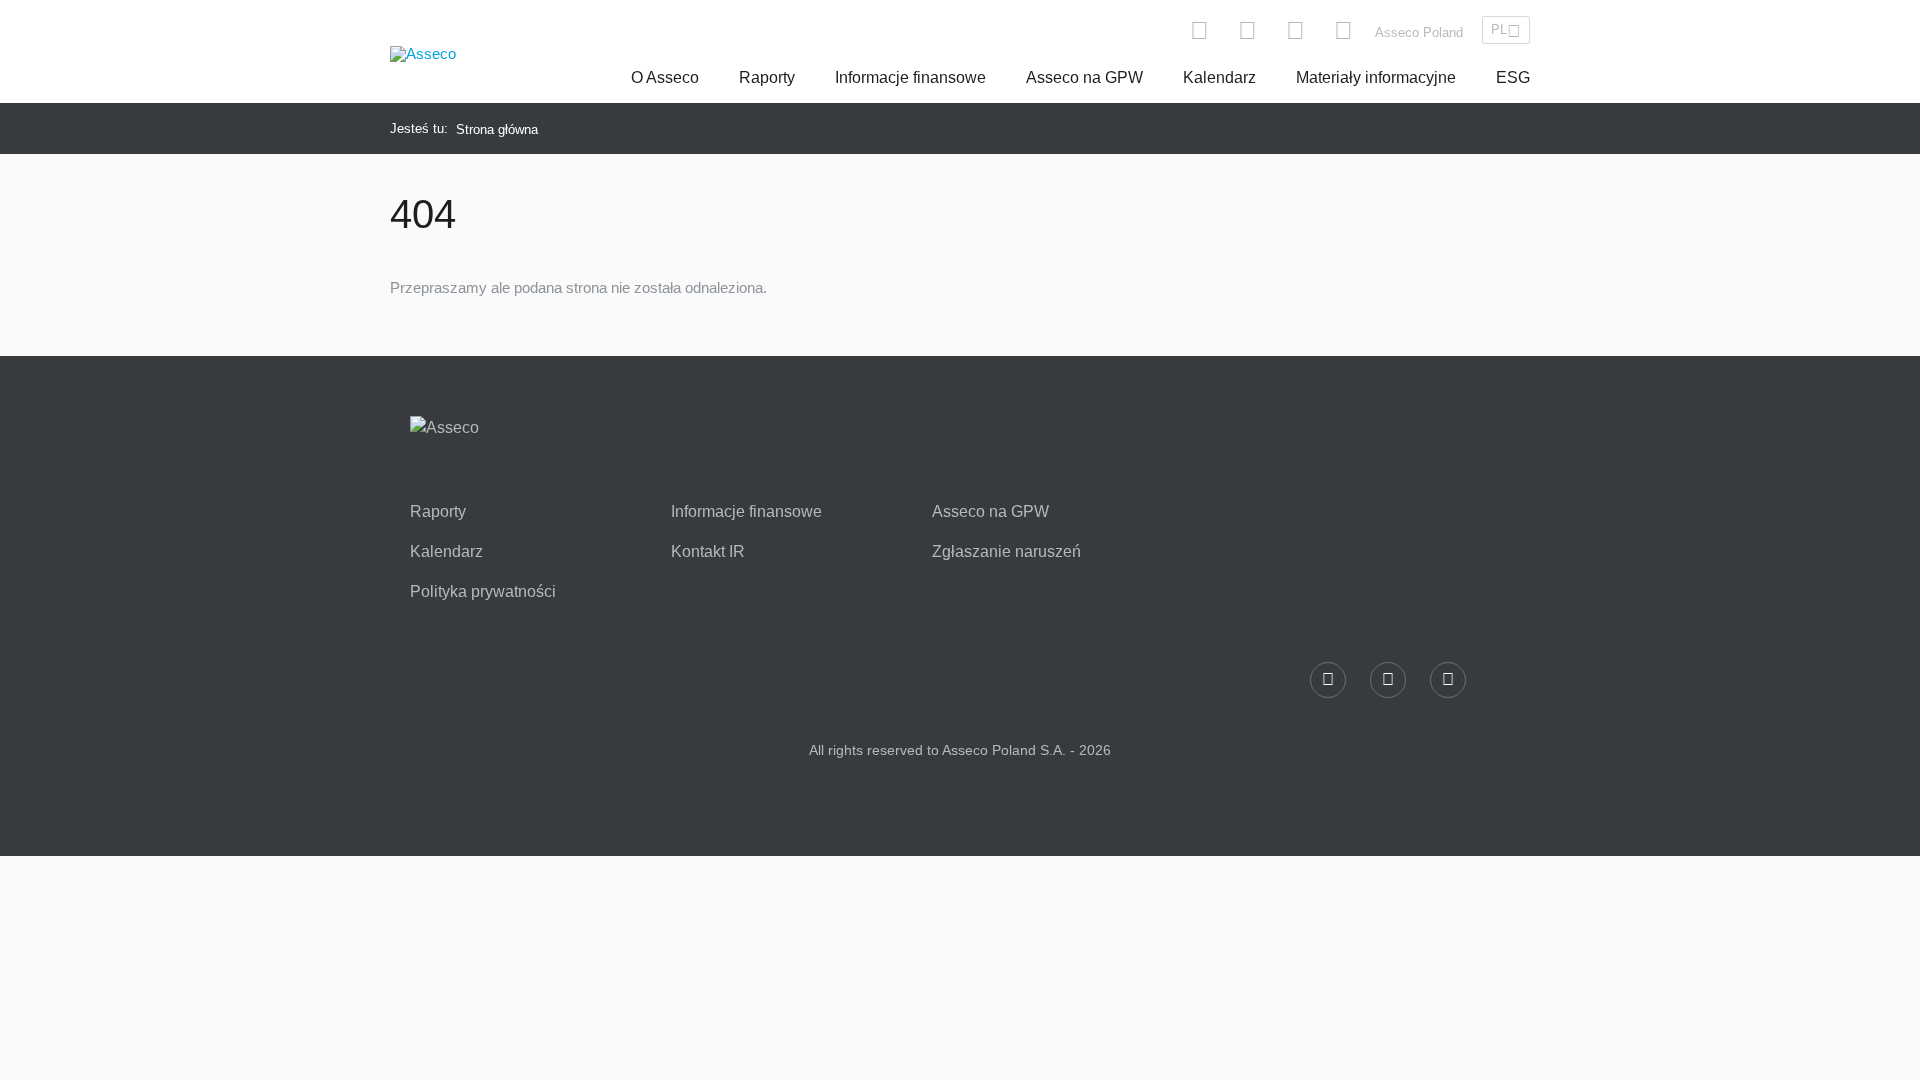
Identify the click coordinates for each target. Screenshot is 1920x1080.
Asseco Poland (1419, 32)
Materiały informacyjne (1376, 77)
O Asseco (665, 77)
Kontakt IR (708, 552)
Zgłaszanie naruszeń (1006, 552)
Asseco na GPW (1084, 77)
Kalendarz (1219, 77)
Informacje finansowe (910, 77)
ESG (1513, 77)
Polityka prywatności (483, 592)
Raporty (767, 77)
